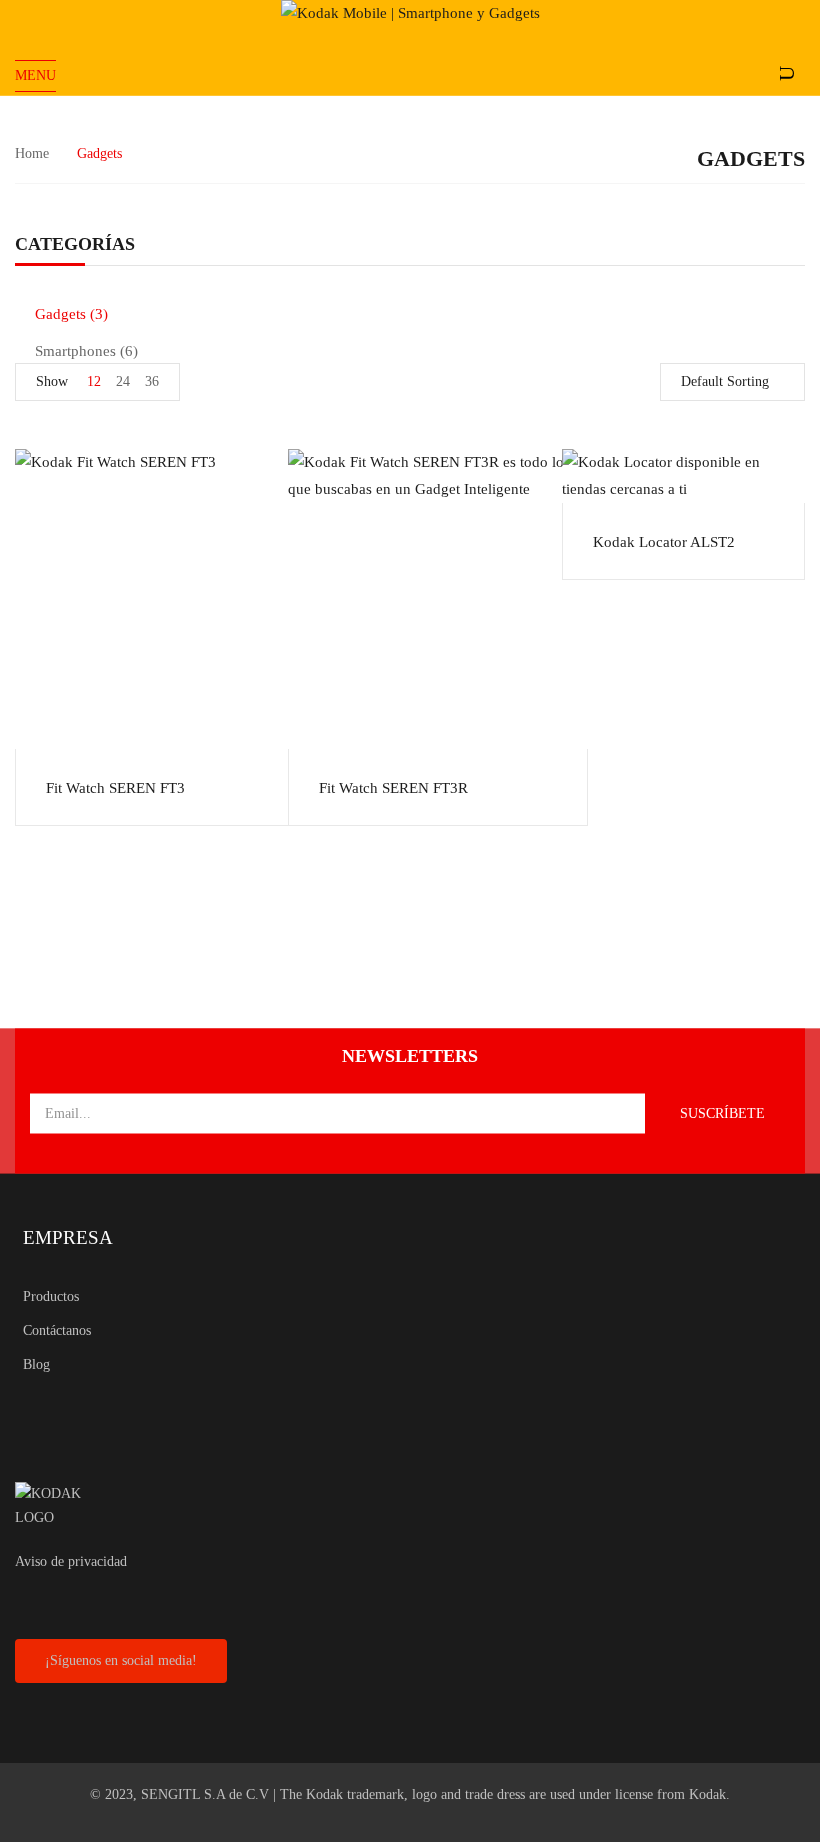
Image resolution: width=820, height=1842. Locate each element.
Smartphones (75, 351)
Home (32, 153)
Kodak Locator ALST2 (664, 542)
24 (123, 381)
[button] (121, 1661)
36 (152, 381)
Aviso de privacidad (71, 1561)
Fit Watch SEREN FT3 (115, 788)
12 (94, 381)
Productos (51, 1296)
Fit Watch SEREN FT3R (393, 788)
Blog (36, 1364)
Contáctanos (57, 1330)
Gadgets (60, 314)
